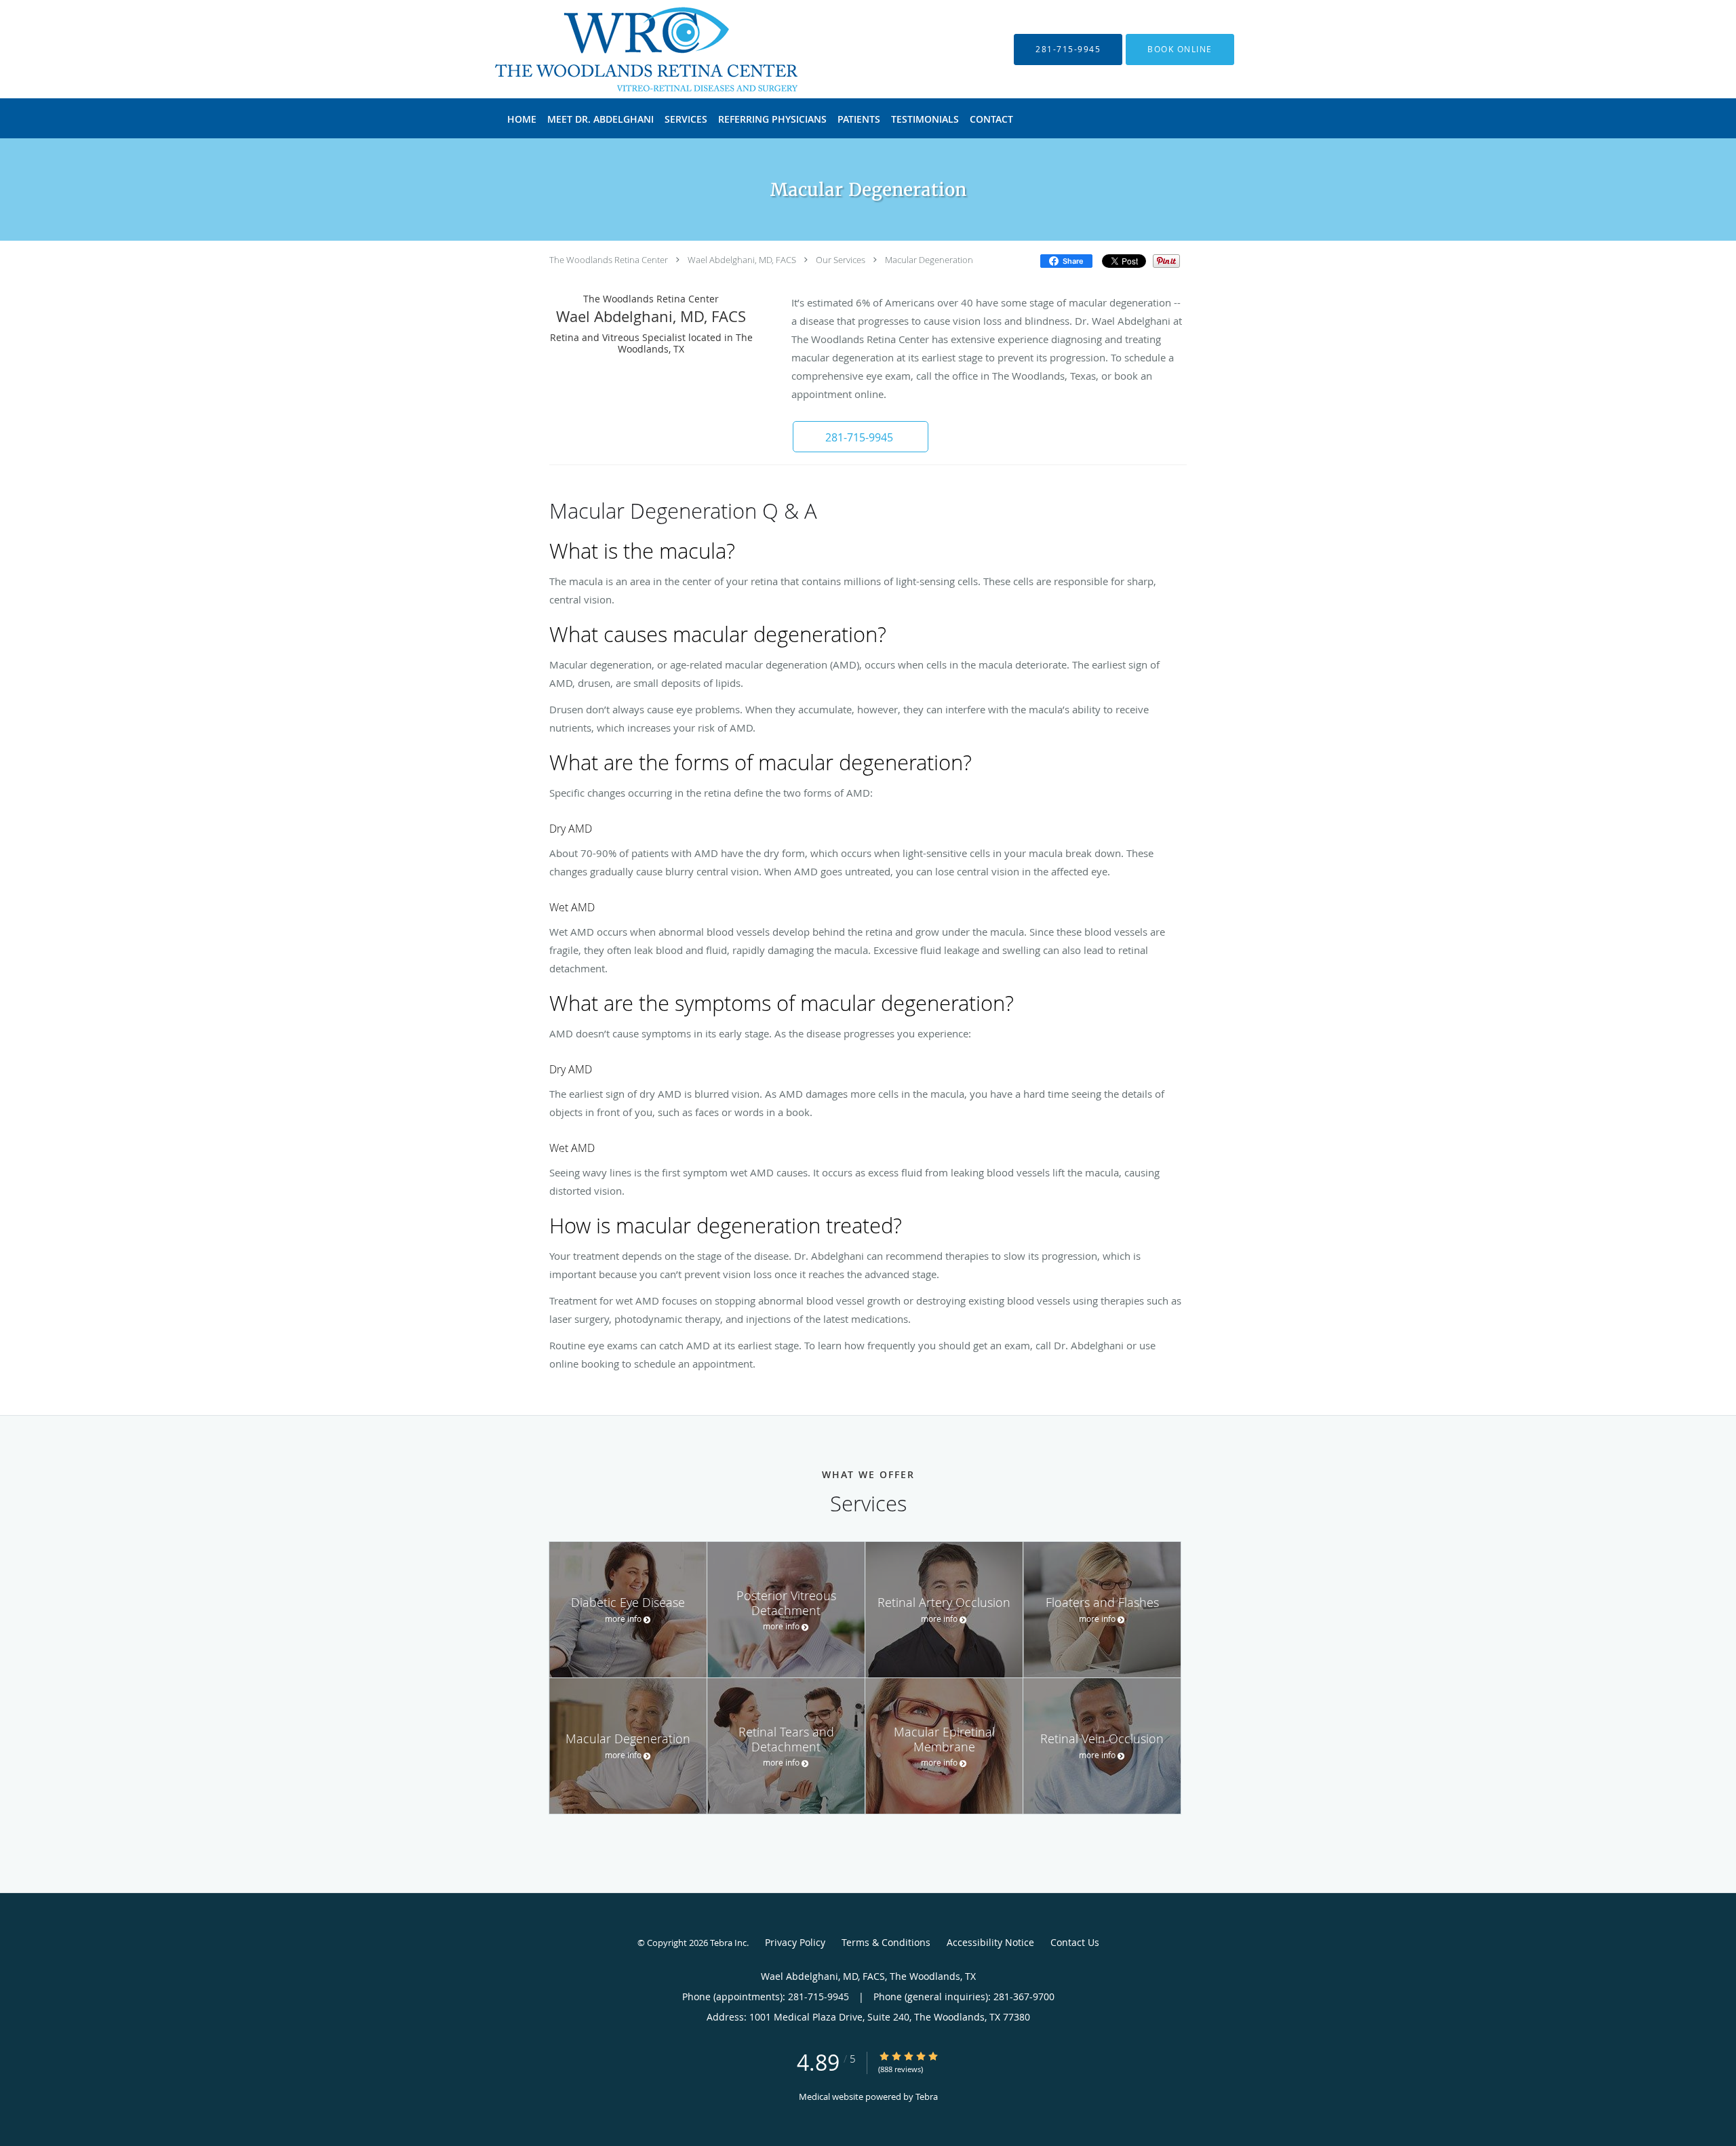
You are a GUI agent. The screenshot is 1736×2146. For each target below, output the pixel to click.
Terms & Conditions (886, 1942)
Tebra (927, 2097)
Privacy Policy (795, 1942)
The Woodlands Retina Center (609, 260)
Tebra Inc (728, 1943)
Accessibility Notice (990, 1942)
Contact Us (1075, 1942)
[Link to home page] (626, 49)
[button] (1180, 49)
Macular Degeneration (929, 260)
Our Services (841, 260)
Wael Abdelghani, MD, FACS (742, 260)
